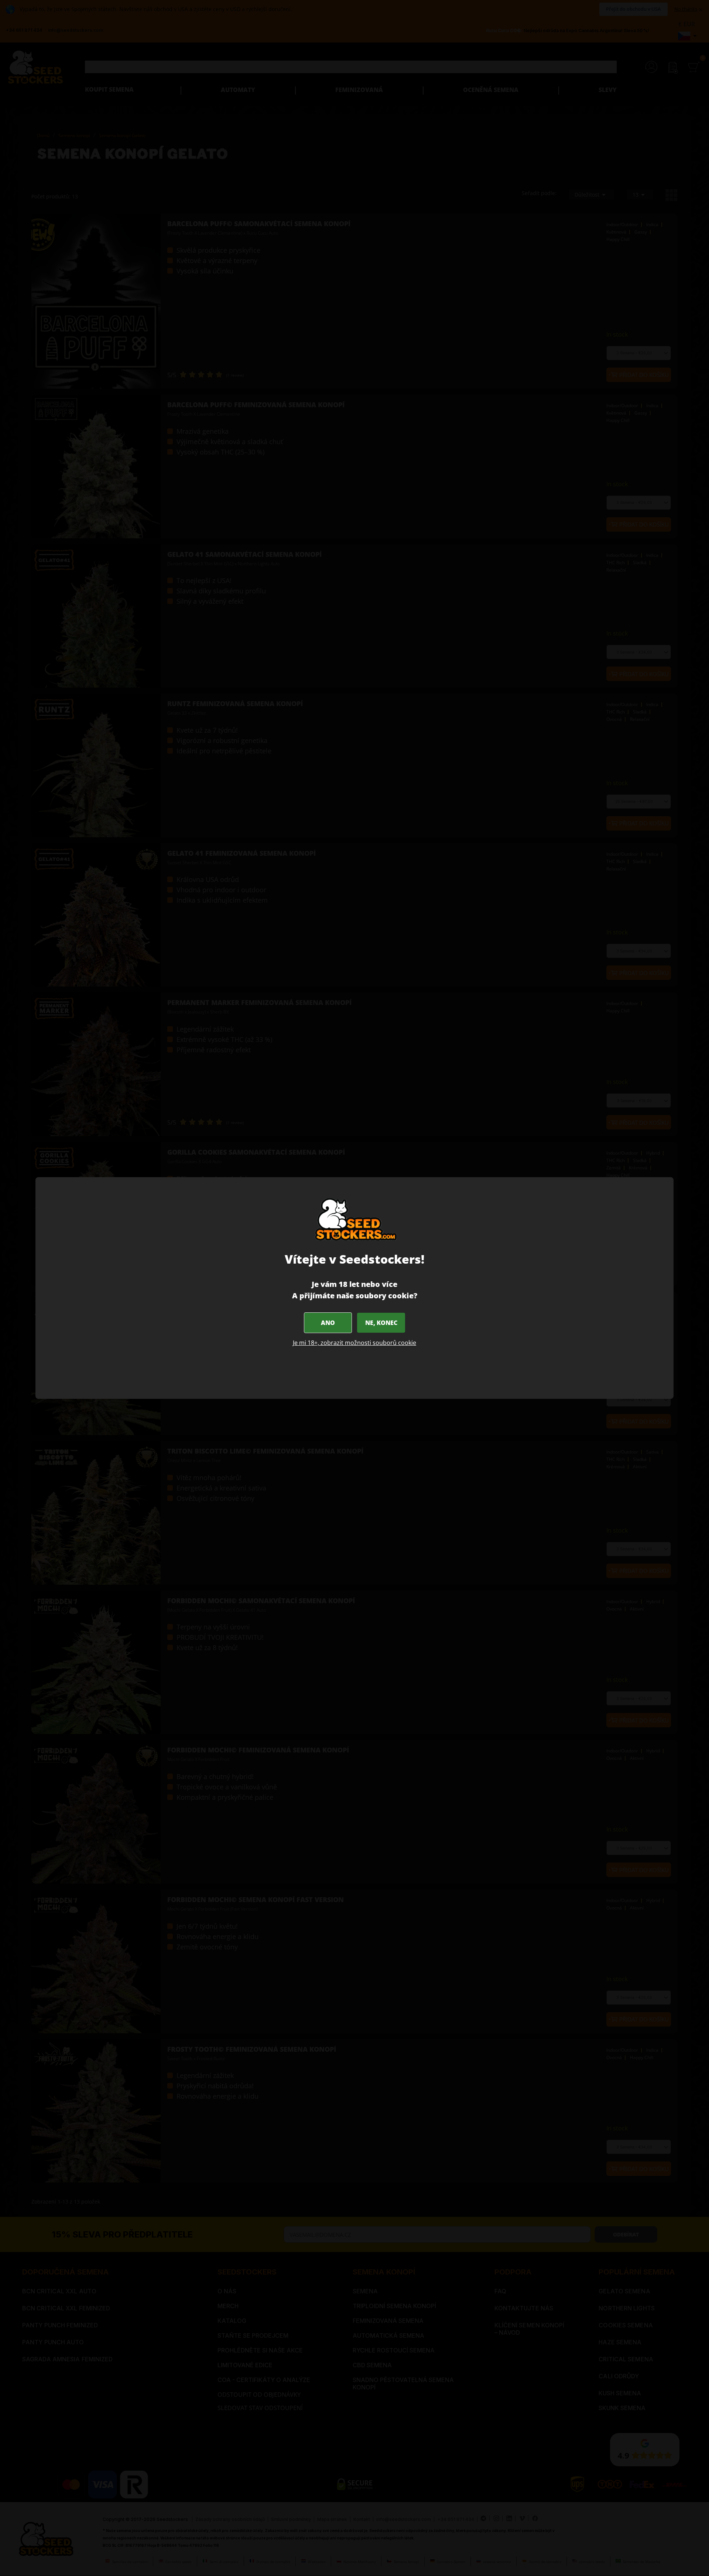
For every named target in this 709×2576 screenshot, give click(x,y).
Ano (328, 1323)
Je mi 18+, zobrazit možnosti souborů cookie (354, 1343)
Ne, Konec (381, 1323)
